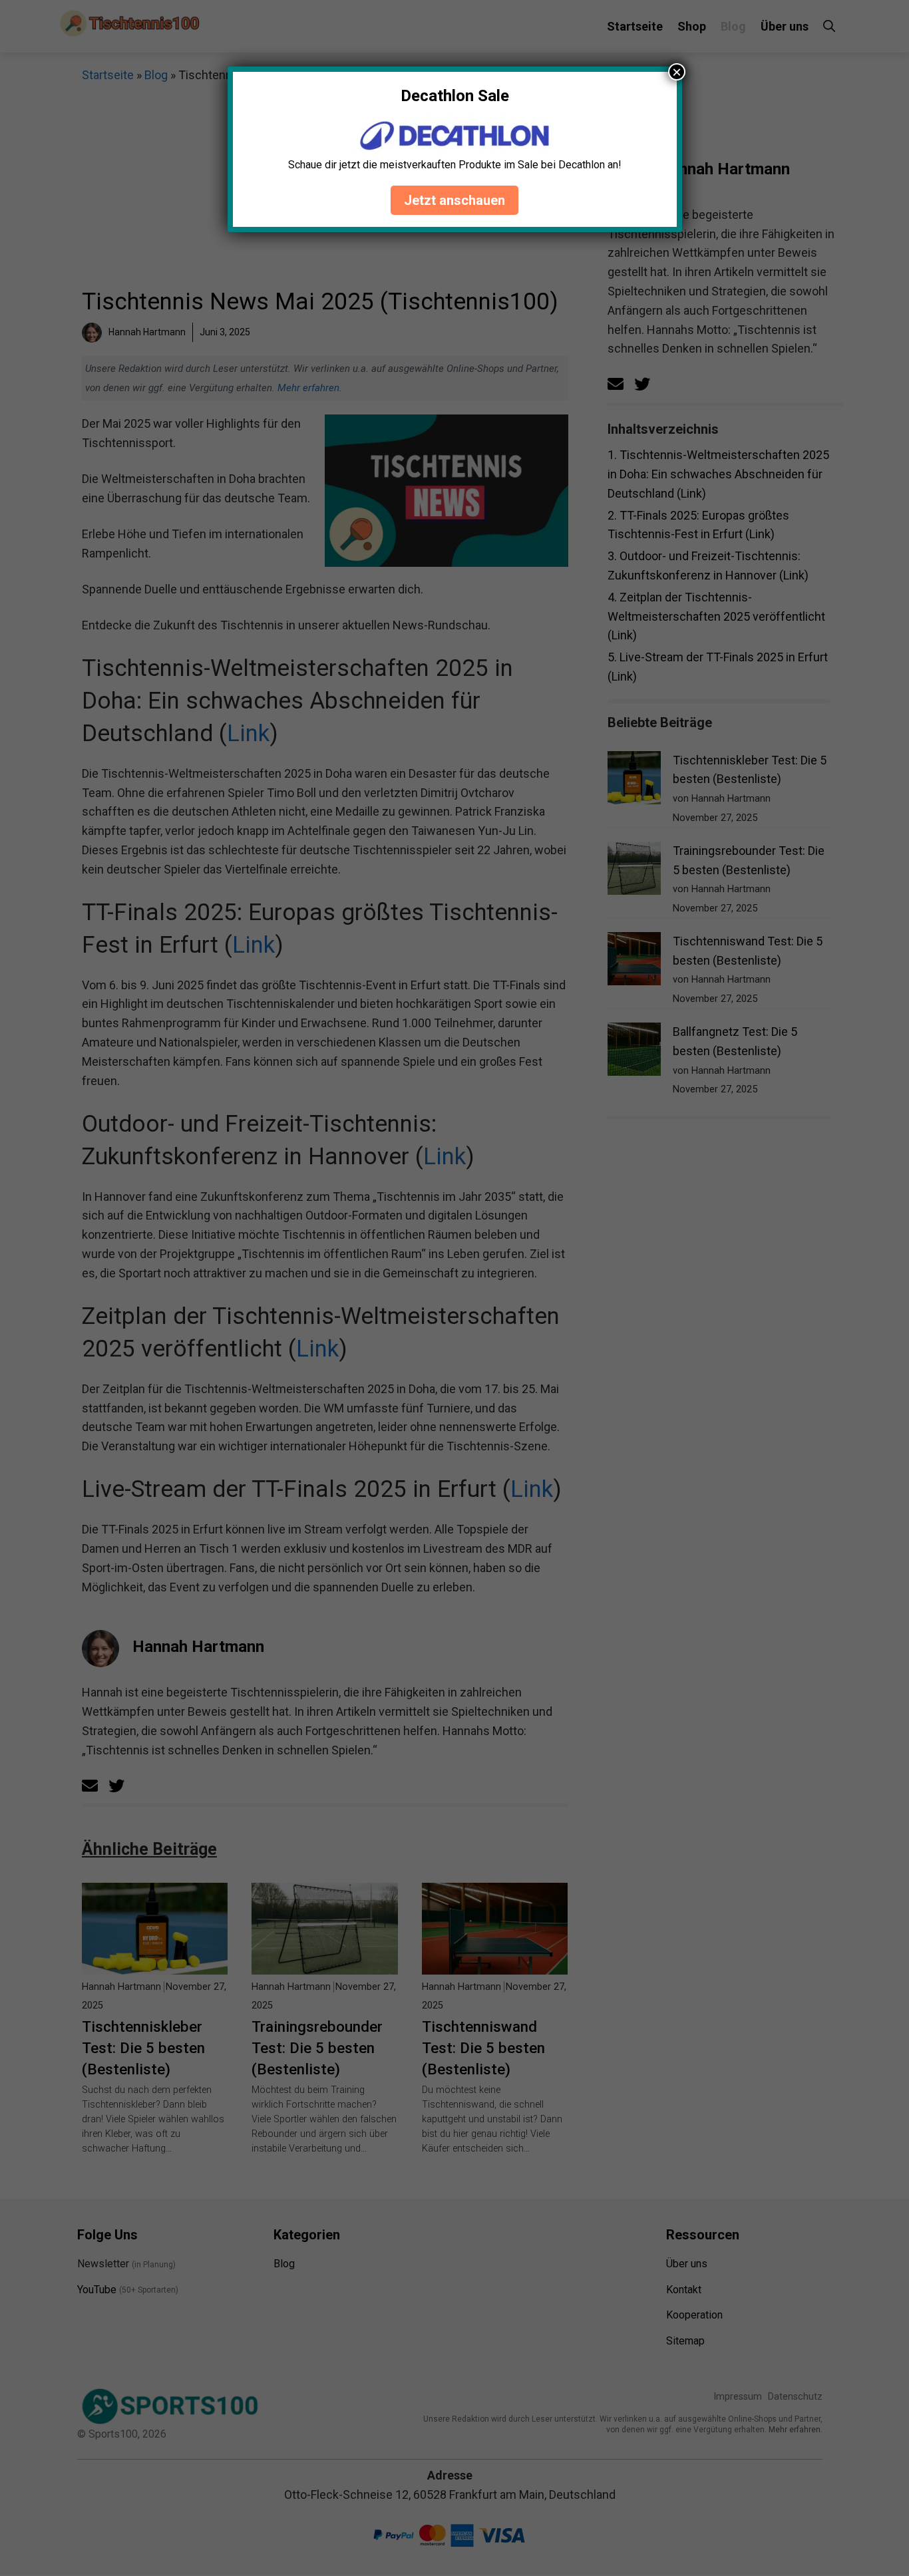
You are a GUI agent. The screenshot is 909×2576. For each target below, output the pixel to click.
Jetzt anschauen (454, 200)
